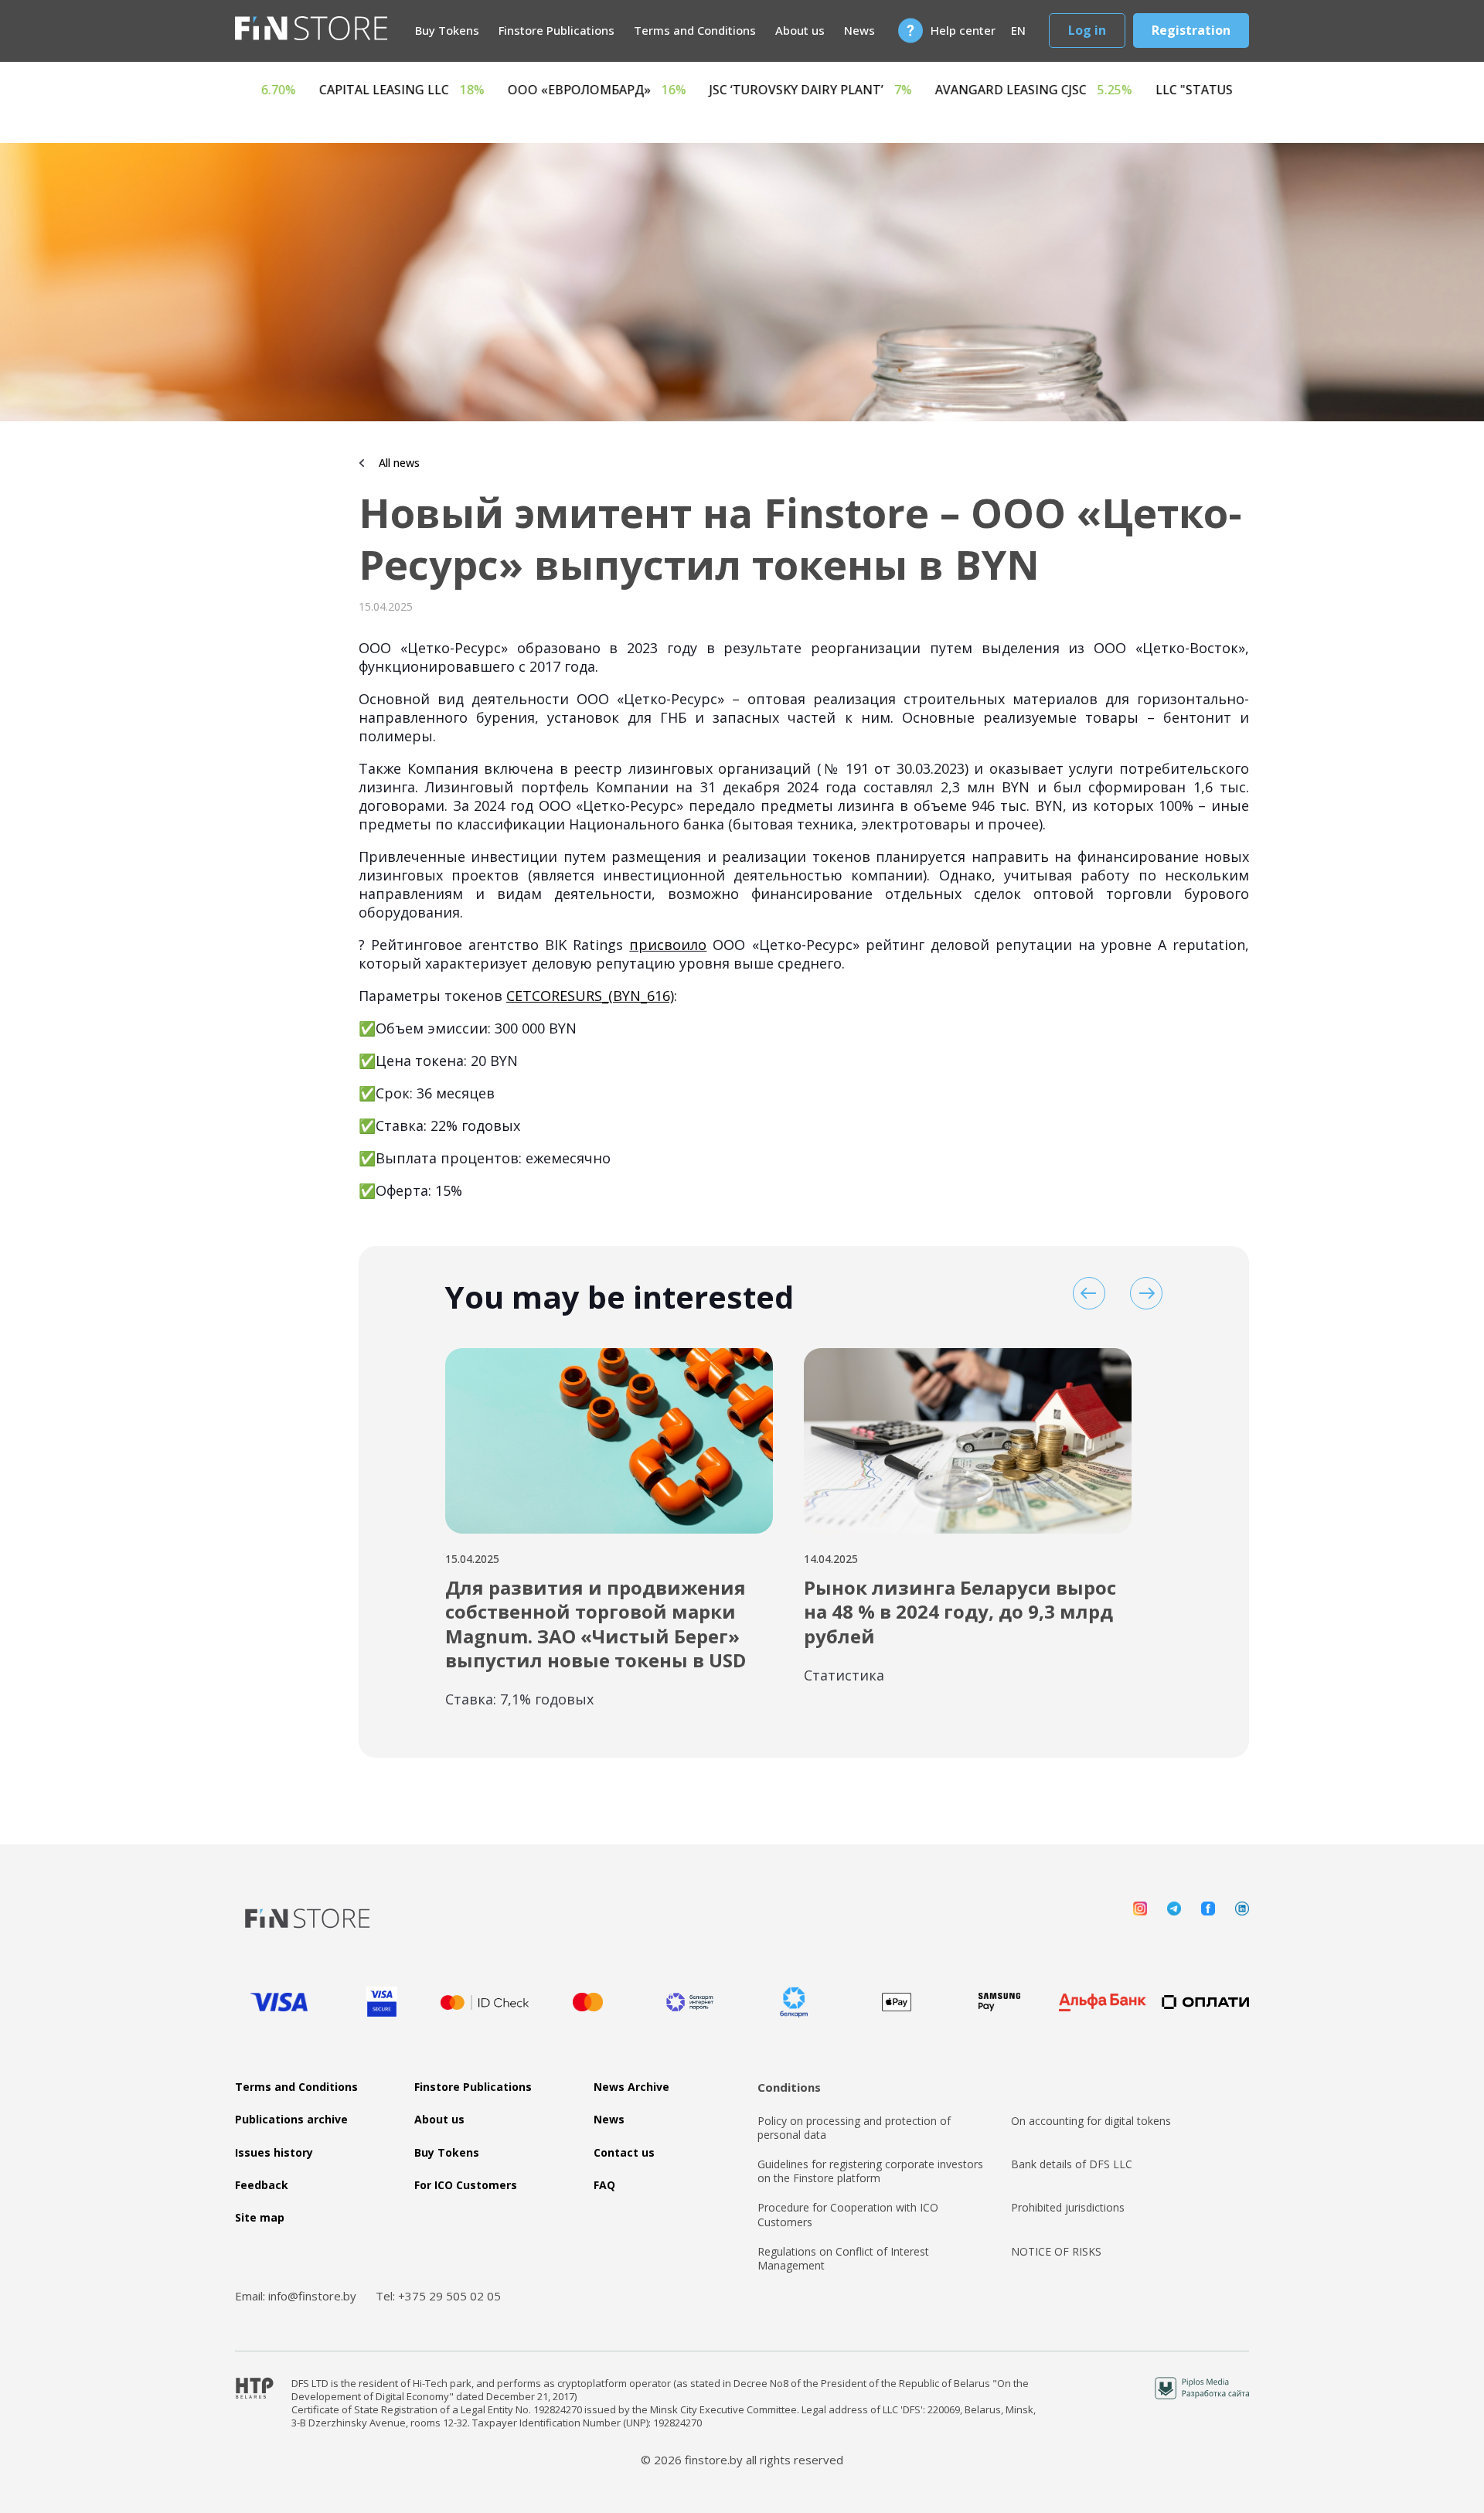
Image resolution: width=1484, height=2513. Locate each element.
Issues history (274, 2153)
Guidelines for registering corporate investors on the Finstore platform (870, 2171)
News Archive (631, 2087)
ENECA (465, 90)
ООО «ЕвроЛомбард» (809, 90)
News (859, 30)
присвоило (668, 945)
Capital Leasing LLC (614, 90)
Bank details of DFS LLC (1072, 2164)
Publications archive (291, 2120)
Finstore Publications (556, 30)
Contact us (624, 2153)
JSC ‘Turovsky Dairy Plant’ (1023, 90)
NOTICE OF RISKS (1056, 2252)
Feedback (262, 2185)
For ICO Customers (466, 2185)
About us (800, 30)
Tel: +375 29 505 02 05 (438, 2296)
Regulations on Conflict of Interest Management (843, 2259)
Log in (1087, 30)
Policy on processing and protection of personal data (854, 2128)
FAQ (604, 2185)
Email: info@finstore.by (296, 2296)
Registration (1191, 30)
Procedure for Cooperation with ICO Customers (848, 2215)
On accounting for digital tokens (1091, 2121)
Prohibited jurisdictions (1068, 2208)
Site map (260, 2218)
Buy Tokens (447, 30)
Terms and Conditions (695, 30)
